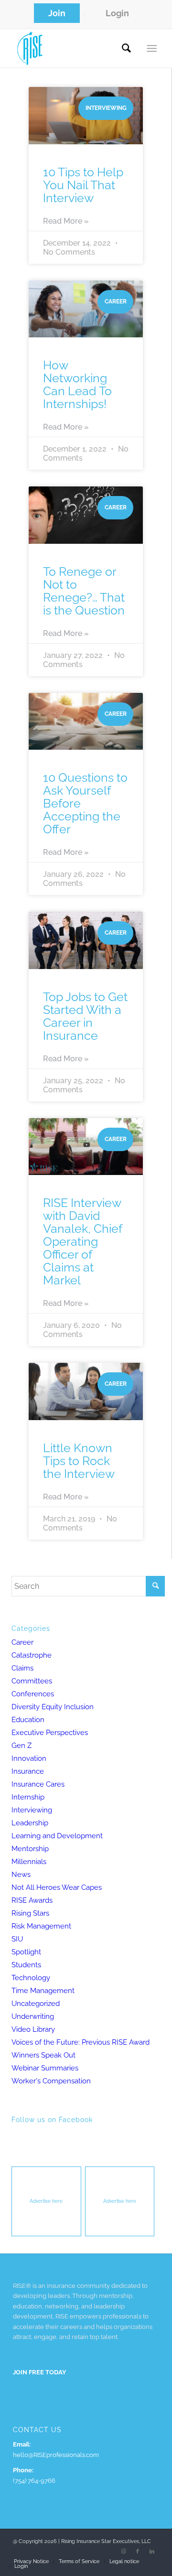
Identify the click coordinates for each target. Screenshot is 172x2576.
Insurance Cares (38, 1784)
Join (57, 13)
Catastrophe (32, 1655)
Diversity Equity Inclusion (53, 1707)
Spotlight (26, 1952)
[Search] (126, 48)
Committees (32, 1681)
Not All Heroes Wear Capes (57, 1887)
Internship (28, 1797)
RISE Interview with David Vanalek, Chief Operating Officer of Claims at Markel (82, 1241)
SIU (17, 1939)
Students (26, 1965)
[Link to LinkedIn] (152, 2552)
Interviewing (32, 1810)
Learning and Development (57, 1836)
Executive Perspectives (50, 1733)
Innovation (29, 1758)
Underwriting (33, 2016)
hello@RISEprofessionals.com (56, 2455)
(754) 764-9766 (34, 2481)
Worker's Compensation (51, 2081)
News (21, 1875)
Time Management (43, 1991)
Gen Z (21, 1746)
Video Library (33, 2029)
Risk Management (41, 1926)
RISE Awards (32, 1900)
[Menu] (152, 48)
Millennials (29, 1862)
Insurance (28, 1771)
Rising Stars (30, 1913)
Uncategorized (36, 2004)
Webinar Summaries (45, 2068)
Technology (31, 1978)
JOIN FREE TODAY (40, 2372)
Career (22, 1642)
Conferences (33, 1694)
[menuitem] (57, 14)
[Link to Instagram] (123, 2552)
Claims (22, 1668)
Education (28, 1720)
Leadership (30, 1823)
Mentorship (30, 1849)
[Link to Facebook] (138, 2552)
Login (117, 13)
